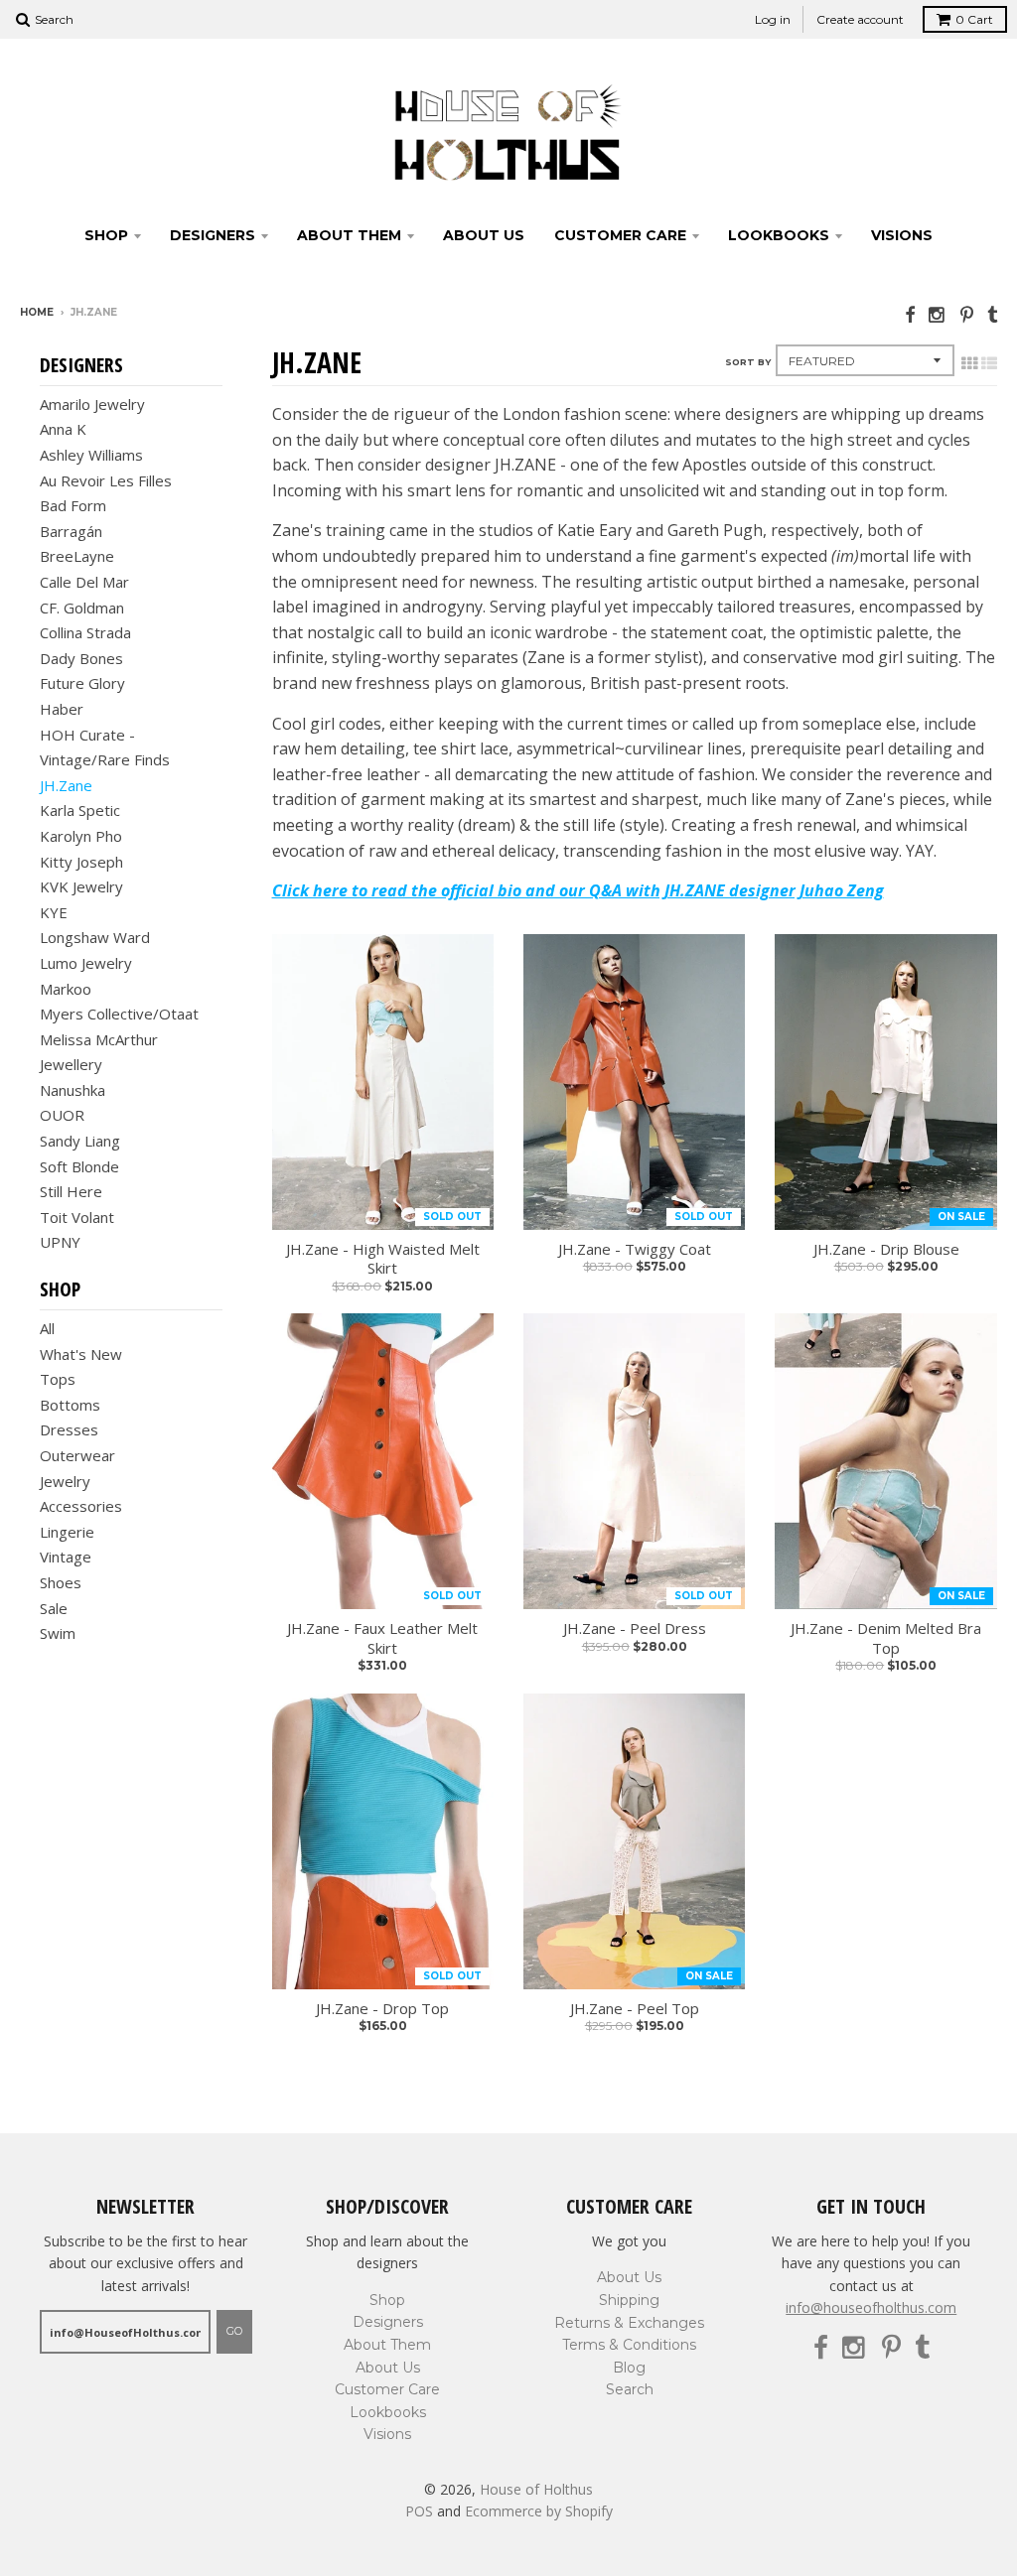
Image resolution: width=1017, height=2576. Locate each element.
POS (419, 2511)
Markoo (66, 989)
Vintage (66, 1557)
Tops (58, 1379)
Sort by (748, 362)
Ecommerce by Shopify (539, 2511)
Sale (54, 1608)
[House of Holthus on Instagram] (938, 314)
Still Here (71, 1191)
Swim (58, 1633)
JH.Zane (66, 785)
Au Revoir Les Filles (106, 480)
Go (234, 2331)
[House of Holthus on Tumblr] (992, 314)
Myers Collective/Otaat (119, 1014)
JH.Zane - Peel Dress (635, 1628)
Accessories (81, 1506)
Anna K (63, 429)
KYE (54, 912)
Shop (106, 235)
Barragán (71, 531)
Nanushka (73, 1090)
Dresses (69, 1429)
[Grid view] (969, 363)
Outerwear (77, 1455)
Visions (902, 235)
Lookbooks (779, 235)
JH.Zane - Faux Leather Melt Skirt (382, 1638)
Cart (974, 19)
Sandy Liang (80, 1141)
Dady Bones (81, 658)
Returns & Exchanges (629, 2323)
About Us (484, 235)
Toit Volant (77, 1217)
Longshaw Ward (95, 937)
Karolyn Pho (81, 836)
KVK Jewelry (81, 886)
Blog (629, 2368)
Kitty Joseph (81, 862)
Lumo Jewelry (86, 963)
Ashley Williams (91, 455)
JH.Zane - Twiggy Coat (635, 1249)
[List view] (989, 363)
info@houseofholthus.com (871, 2307)
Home (37, 312)
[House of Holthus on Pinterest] (967, 314)
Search (630, 2389)
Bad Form (73, 505)
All (47, 1328)
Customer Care (620, 235)
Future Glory (82, 683)
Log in (773, 19)
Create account (860, 19)
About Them (349, 235)
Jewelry (65, 1481)
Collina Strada (85, 632)
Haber (62, 709)
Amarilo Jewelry (92, 404)
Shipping (629, 2300)
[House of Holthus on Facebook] (910, 314)
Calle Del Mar (84, 582)
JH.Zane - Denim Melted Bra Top (886, 1638)
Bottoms (70, 1405)
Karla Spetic (80, 810)
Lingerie (67, 1532)
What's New (81, 1354)
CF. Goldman (82, 608)
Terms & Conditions (629, 2345)
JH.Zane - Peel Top (635, 2009)
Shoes (61, 1582)
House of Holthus (536, 2489)
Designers (213, 235)
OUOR (62, 1115)
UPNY (60, 1242)
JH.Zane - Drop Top (382, 2009)
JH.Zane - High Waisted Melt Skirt (383, 1259)
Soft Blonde (79, 1166)
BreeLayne (77, 556)
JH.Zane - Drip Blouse (886, 1249)
